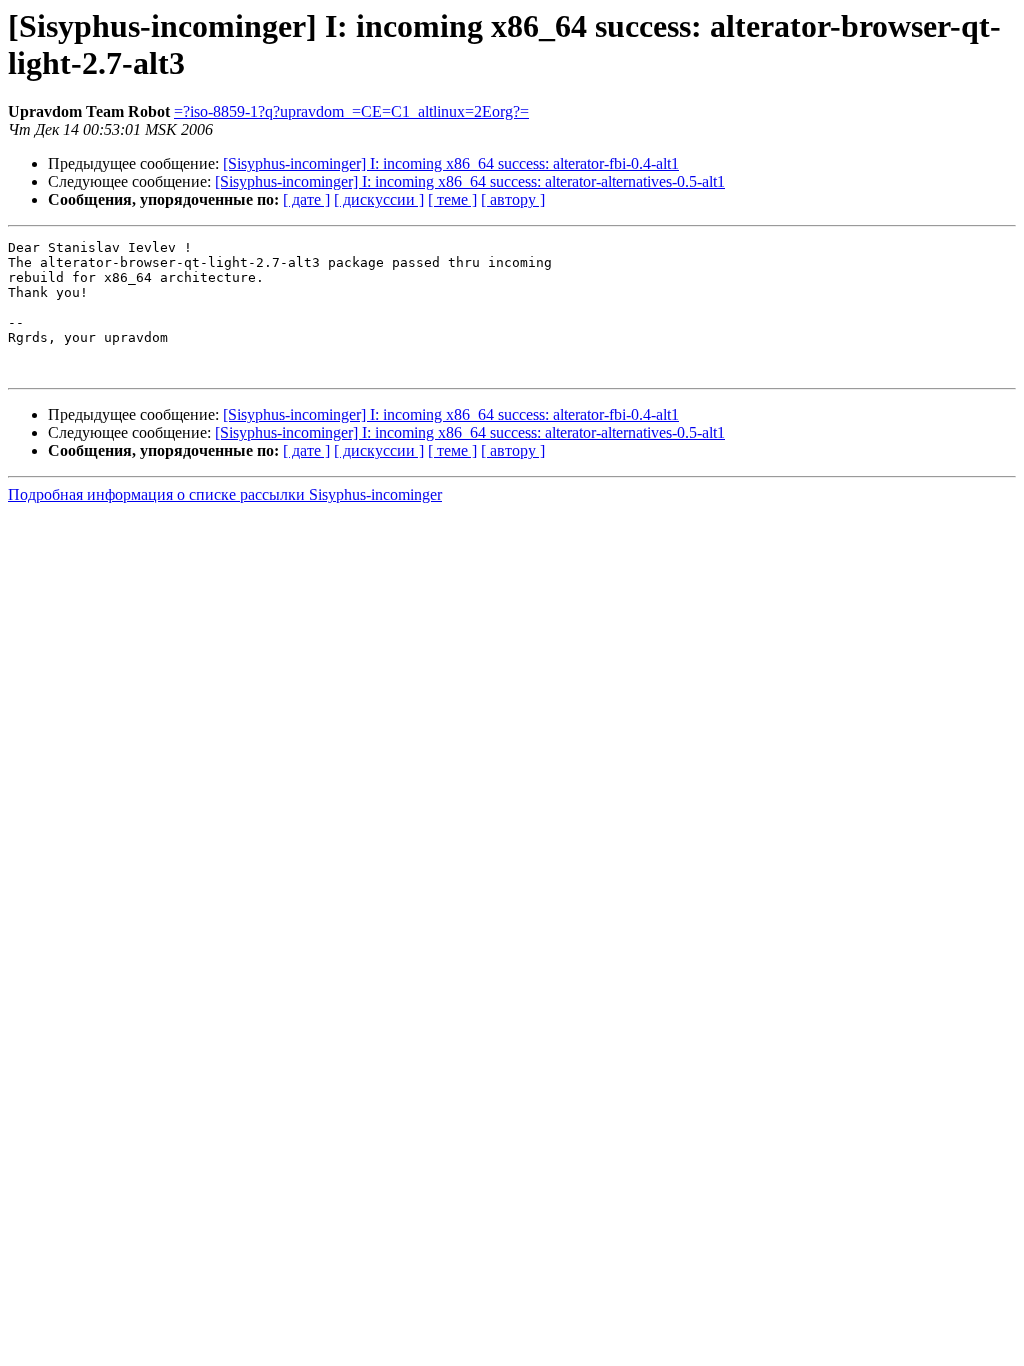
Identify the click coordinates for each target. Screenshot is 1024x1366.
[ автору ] (513, 199)
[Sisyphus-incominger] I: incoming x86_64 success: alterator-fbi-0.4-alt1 (451, 163)
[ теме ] (452, 199)
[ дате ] (306, 199)
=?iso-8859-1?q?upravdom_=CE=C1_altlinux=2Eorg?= (351, 111)
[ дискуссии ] (379, 199)
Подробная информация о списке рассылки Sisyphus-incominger (225, 494)
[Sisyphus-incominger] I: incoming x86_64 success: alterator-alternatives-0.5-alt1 (470, 181)
